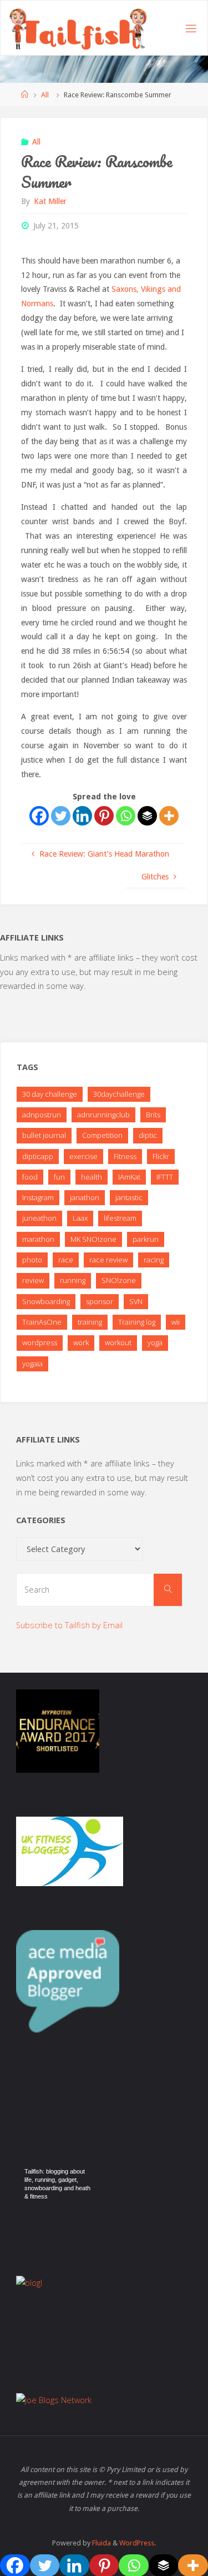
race (66, 1260)
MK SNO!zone (93, 1239)
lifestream (120, 1218)
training (90, 1322)
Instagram (38, 1197)
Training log (137, 1322)
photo (32, 1260)
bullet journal (44, 1135)
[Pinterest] (104, 816)
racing (154, 1260)
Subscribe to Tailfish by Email (69, 1625)
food (30, 1177)
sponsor (100, 1301)
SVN (136, 1301)
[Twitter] (61, 816)
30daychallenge (119, 1094)
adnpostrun (42, 1115)
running (73, 1280)
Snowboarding (46, 1301)
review (33, 1280)
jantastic (129, 1197)
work (81, 1342)
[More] (169, 816)
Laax (80, 1218)
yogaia (32, 1364)
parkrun (146, 1239)
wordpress (40, 1342)
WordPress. (138, 2543)
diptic (148, 1135)
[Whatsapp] (126, 816)
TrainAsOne (42, 1322)
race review (108, 1260)
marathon (38, 1239)
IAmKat (129, 1177)
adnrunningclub (103, 1115)
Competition (102, 1135)
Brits (153, 1115)
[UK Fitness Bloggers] (70, 1850)
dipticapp (38, 1156)
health (92, 1177)
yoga (155, 1342)
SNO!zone (119, 1280)
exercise (83, 1156)
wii (176, 1322)
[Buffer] (147, 816)
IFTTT (165, 1177)
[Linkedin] (82, 816)
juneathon (39, 1218)
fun (59, 1177)
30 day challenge (50, 1094)
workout (118, 1342)
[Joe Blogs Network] (54, 2400)
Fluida (101, 2543)
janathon (85, 1197)
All (45, 95)
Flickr (161, 1156)
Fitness (125, 1156)
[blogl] (29, 2282)
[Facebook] (39, 816)
